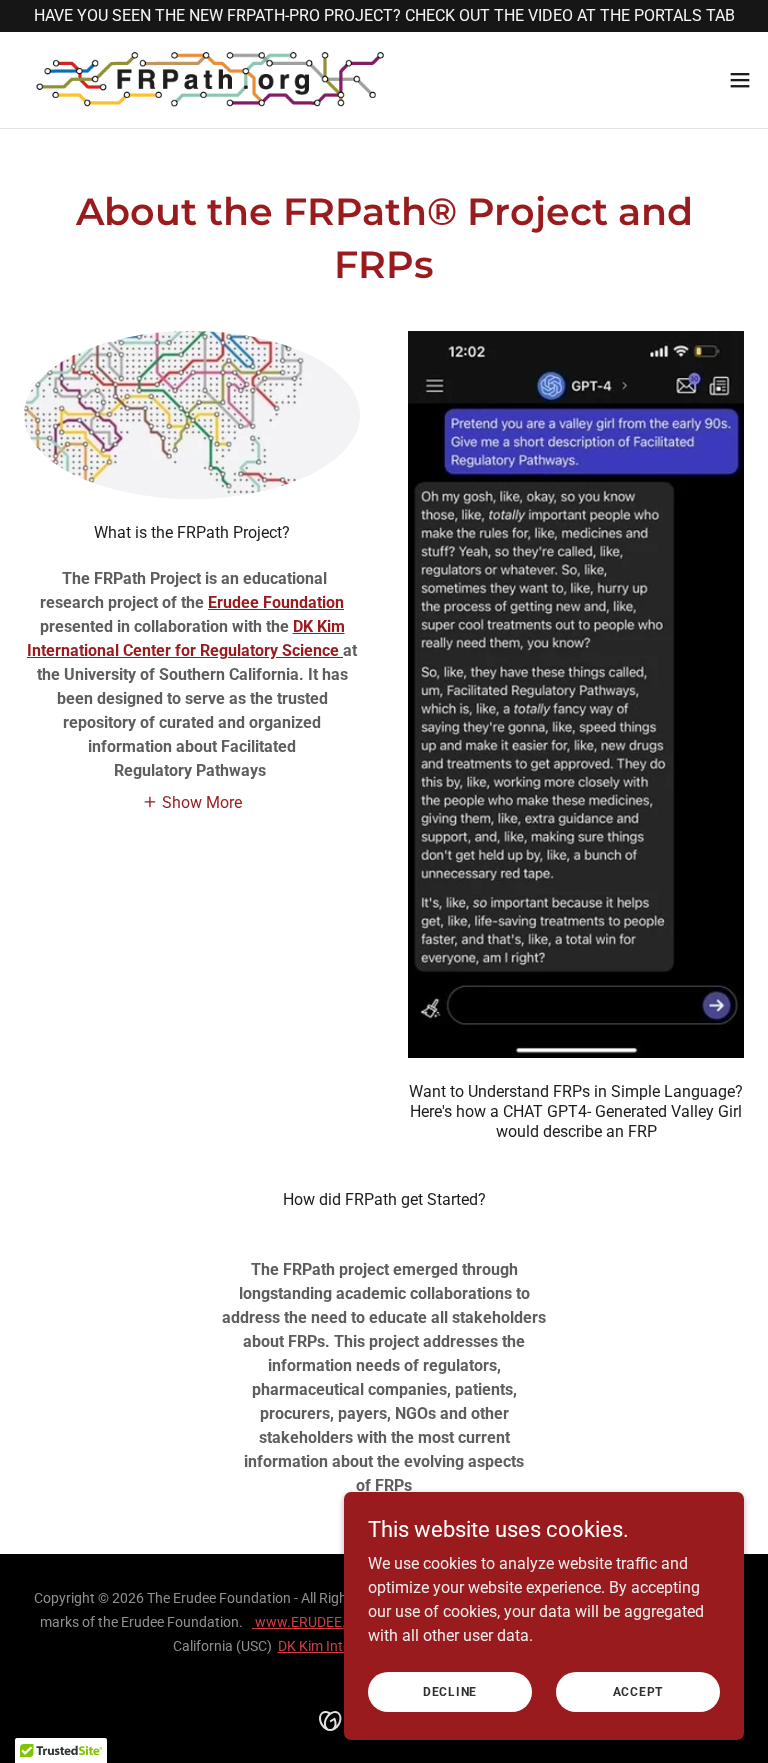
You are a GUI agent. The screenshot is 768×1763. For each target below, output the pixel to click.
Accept (638, 1691)
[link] (210, 80)
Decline (450, 1691)
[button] (740, 80)
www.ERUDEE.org (309, 1622)
